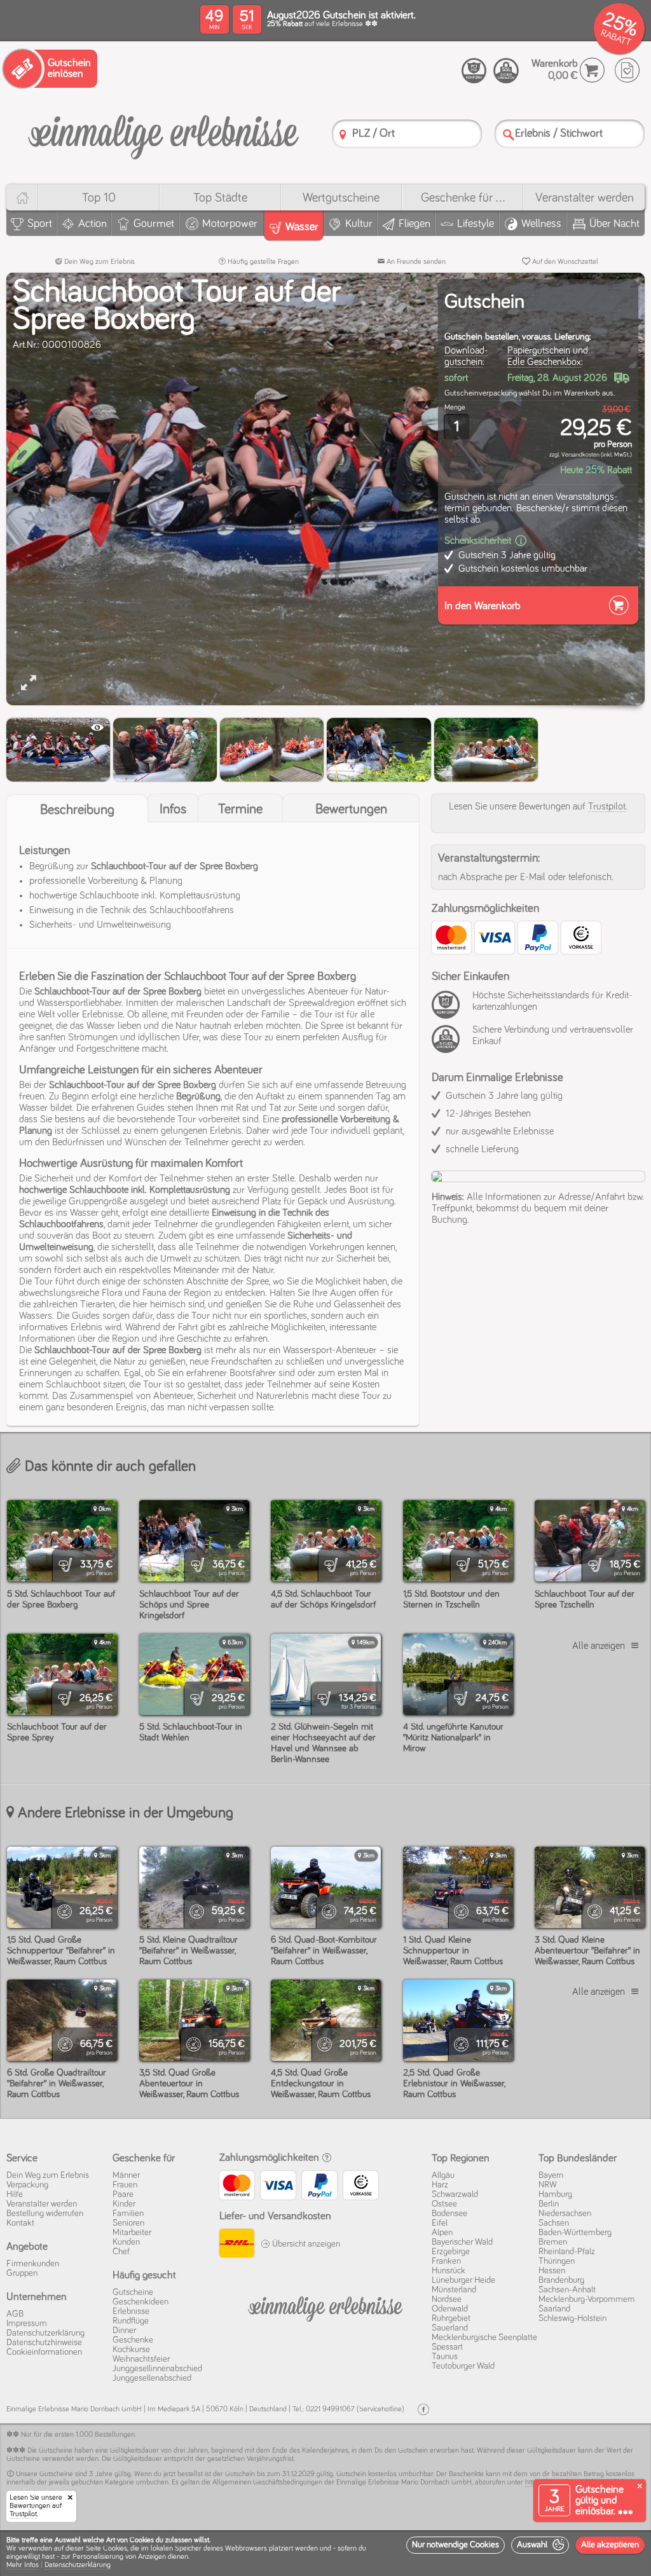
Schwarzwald (455, 2194)
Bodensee (449, 2214)
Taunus (445, 2357)
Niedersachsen (565, 2214)
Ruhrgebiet (451, 2318)
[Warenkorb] (592, 70)
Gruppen (22, 2273)
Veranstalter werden (585, 198)
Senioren (128, 2223)
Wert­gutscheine (341, 198)
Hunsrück (449, 2271)
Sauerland (450, 2328)
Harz (440, 2185)
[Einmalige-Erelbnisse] (326, 2306)
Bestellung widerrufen (45, 2214)
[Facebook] (423, 2410)
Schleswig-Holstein (572, 2318)
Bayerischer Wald (462, 2242)
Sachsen (554, 2223)
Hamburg (555, 2194)
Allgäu (443, 2175)
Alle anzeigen (599, 1646)
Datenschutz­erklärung (45, 2333)
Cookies (115, 2549)
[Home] (22, 197)
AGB (15, 2314)
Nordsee (447, 2299)
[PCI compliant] (449, 1012)
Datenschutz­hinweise (44, 2343)
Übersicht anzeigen (305, 2244)
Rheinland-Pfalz (567, 2252)
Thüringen (557, 2261)
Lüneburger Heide (463, 2280)
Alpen (442, 2233)
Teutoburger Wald (463, 2366)
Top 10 (99, 198)
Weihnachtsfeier (141, 2359)
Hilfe (15, 2194)
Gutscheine (133, 2292)
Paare (123, 2194)
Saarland (554, 2309)
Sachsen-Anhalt (567, 2290)
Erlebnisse (131, 2311)
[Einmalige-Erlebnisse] (163, 132)
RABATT (616, 38)
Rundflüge (131, 2321)
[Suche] (509, 134)
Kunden (126, 2242)
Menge (455, 408)
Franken (446, 2261)
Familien (128, 2214)
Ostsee (444, 2204)
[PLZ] (343, 134)
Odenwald (450, 2309)
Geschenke (133, 2340)
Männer (126, 2175)
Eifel (440, 2223)
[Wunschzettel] (627, 70)
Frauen (125, 2185)
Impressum (27, 2324)
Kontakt (20, 2223)
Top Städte (220, 198)
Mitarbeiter (132, 2233)
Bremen (553, 2242)
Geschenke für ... (463, 198)
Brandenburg (561, 2280)
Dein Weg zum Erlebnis (99, 262)
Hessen (552, 2271)
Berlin (549, 2204)
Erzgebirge (451, 2252)
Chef (121, 2252)
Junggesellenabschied (152, 2378)
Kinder (124, 2204)
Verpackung (27, 2185)
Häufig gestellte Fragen (262, 262)
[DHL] (237, 2245)
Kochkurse (131, 2350)
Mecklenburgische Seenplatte (484, 2338)
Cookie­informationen (44, 2352)
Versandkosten (580, 455)
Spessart (447, 2347)
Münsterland (454, 2290)
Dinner (124, 2331)
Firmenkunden (33, 2264)
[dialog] (325, 2553)
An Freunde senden (415, 262)
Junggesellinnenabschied (157, 2369)
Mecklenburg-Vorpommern (586, 2299)
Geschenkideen (140, 2302)
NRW (548, 2185)
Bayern (551, 2175)
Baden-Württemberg (575, 2233)
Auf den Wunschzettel (564, 262)
